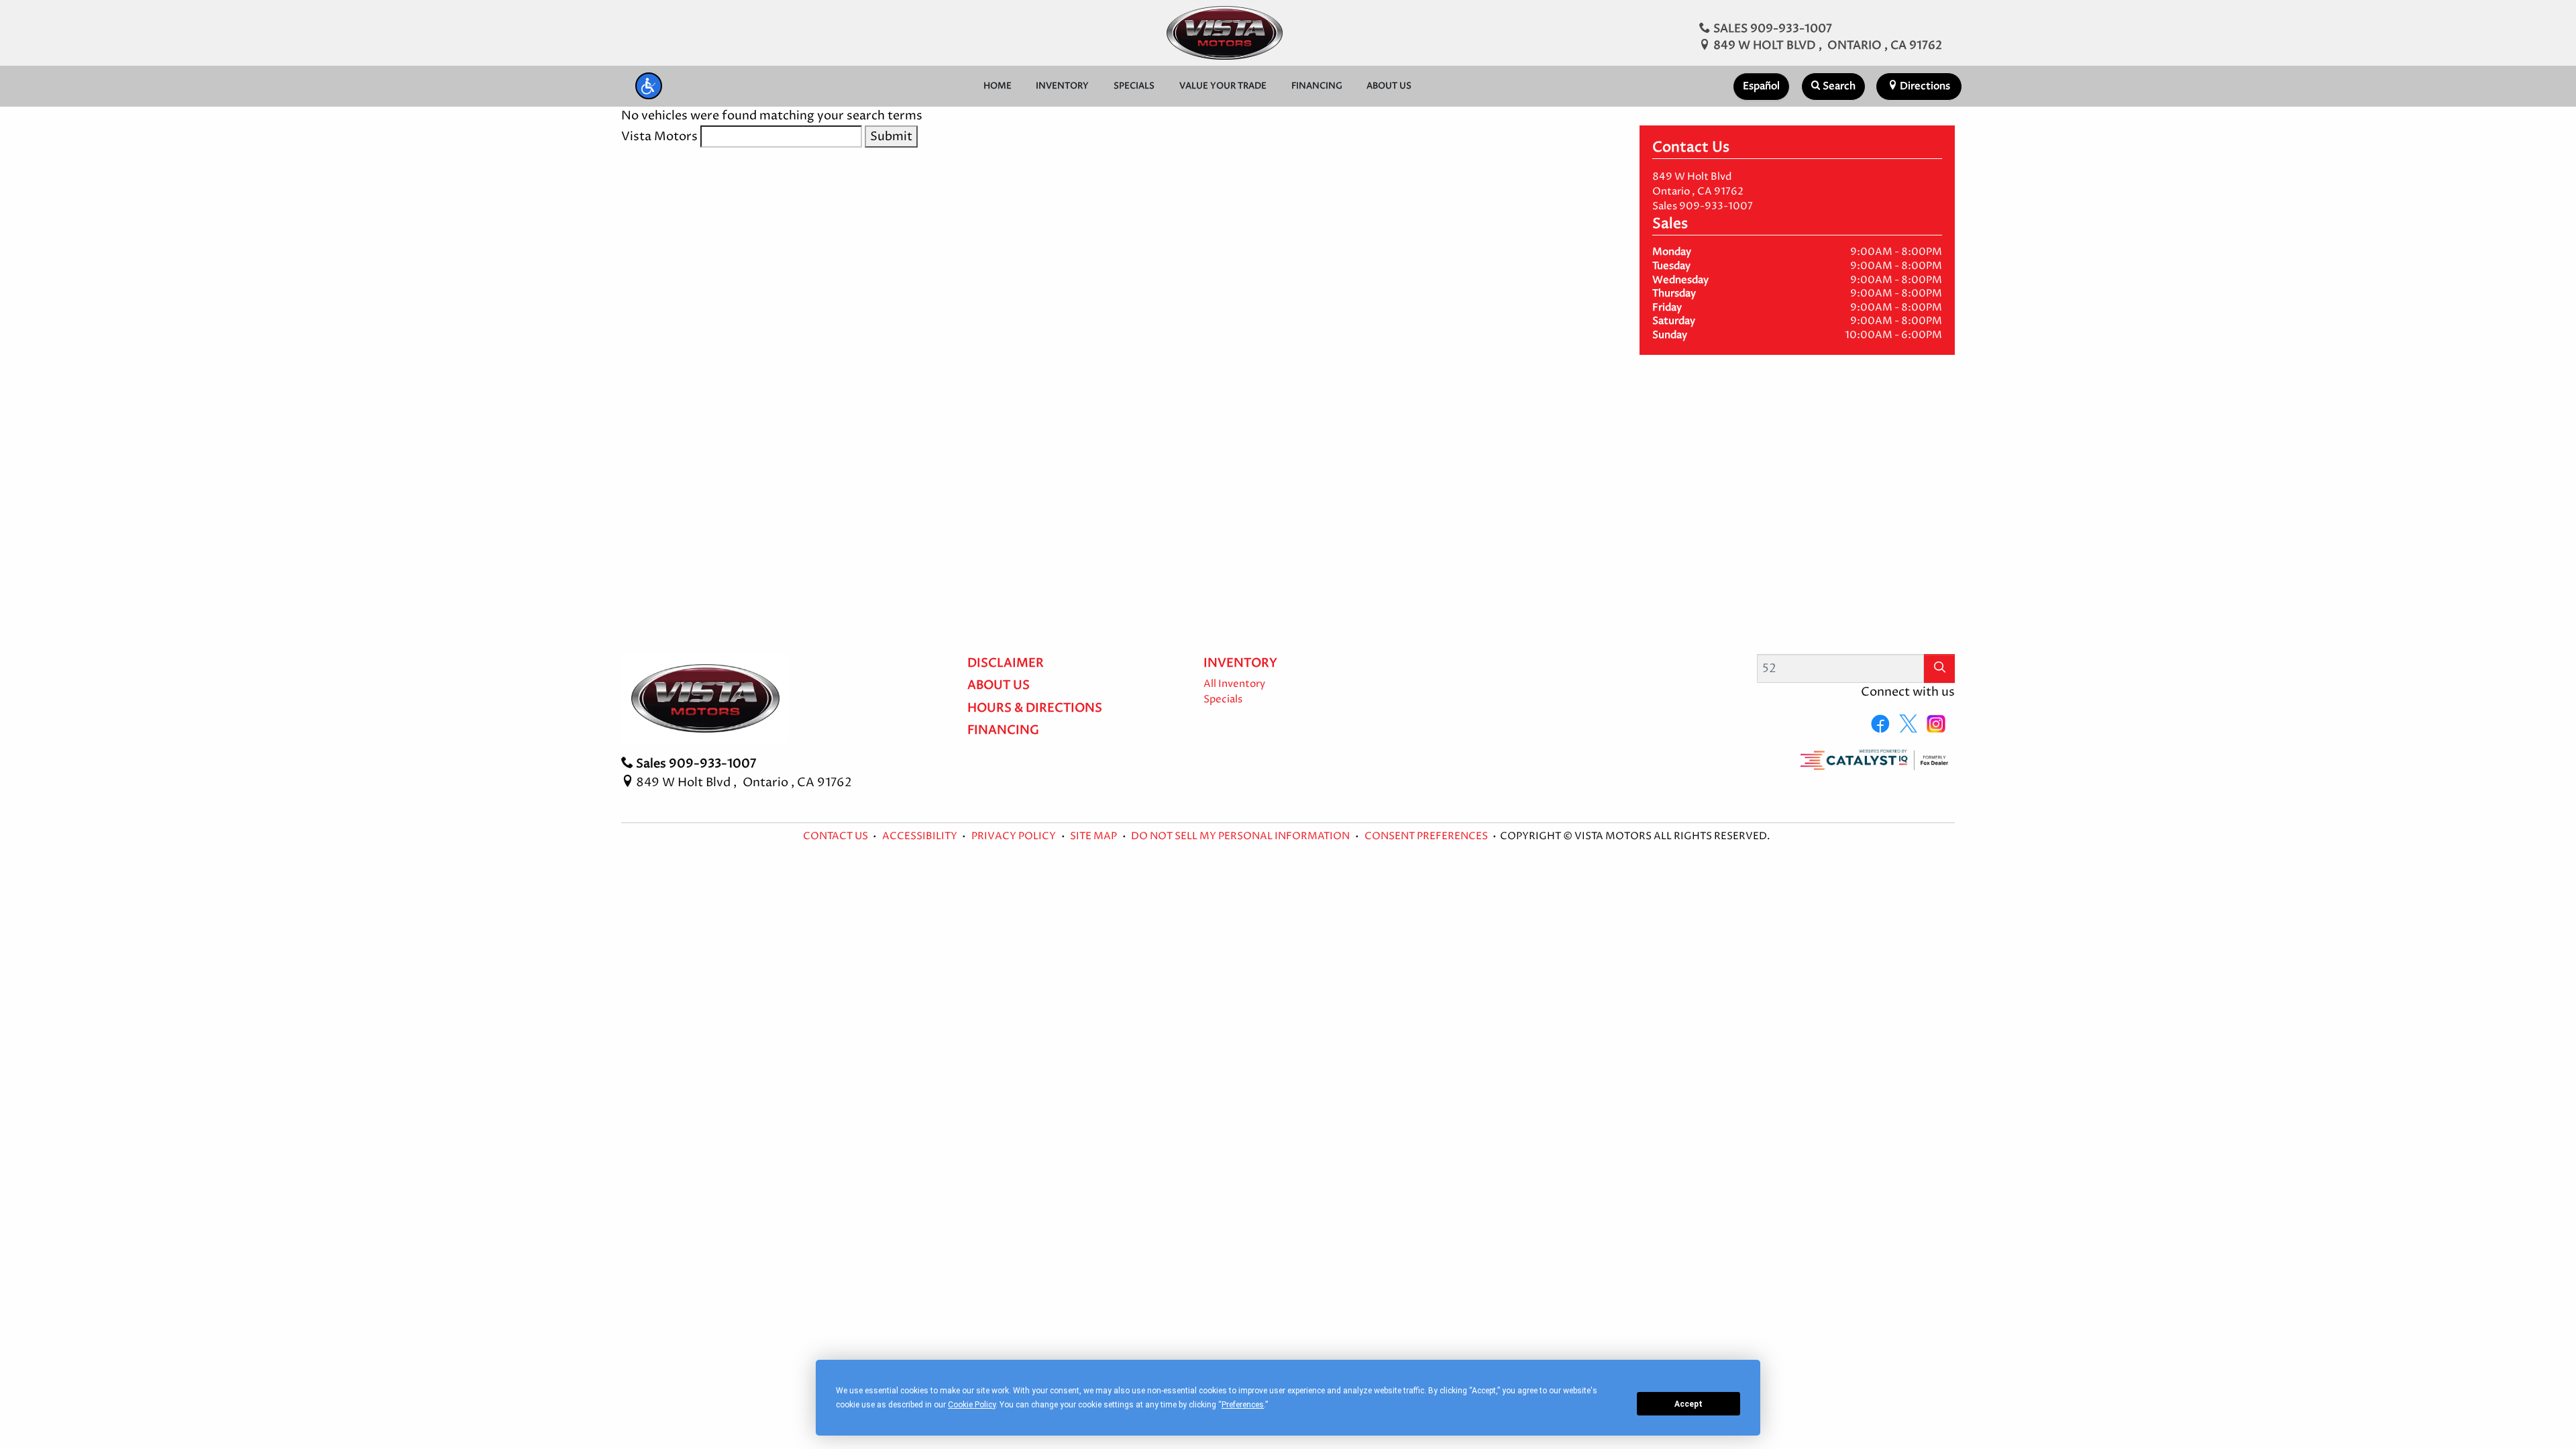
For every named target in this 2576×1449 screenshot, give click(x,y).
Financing (1003, 731)
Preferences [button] (1243, 1405)
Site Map (1094, 837)
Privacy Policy (1015, 837)
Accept (1688, 1404)
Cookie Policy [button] (972, 1405)
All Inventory (1234, 684)
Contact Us (837, 837)
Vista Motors (659, 137)
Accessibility (921, 837)
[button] (649, 86)
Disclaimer (1006, 663)
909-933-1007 (1716, 207)
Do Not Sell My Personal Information (1241, 837)
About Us (999, 686)
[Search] (1939, 668)
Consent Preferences (1426, 837)
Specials (1223, 700)
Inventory (1240, 663)
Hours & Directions (1035, 708)
